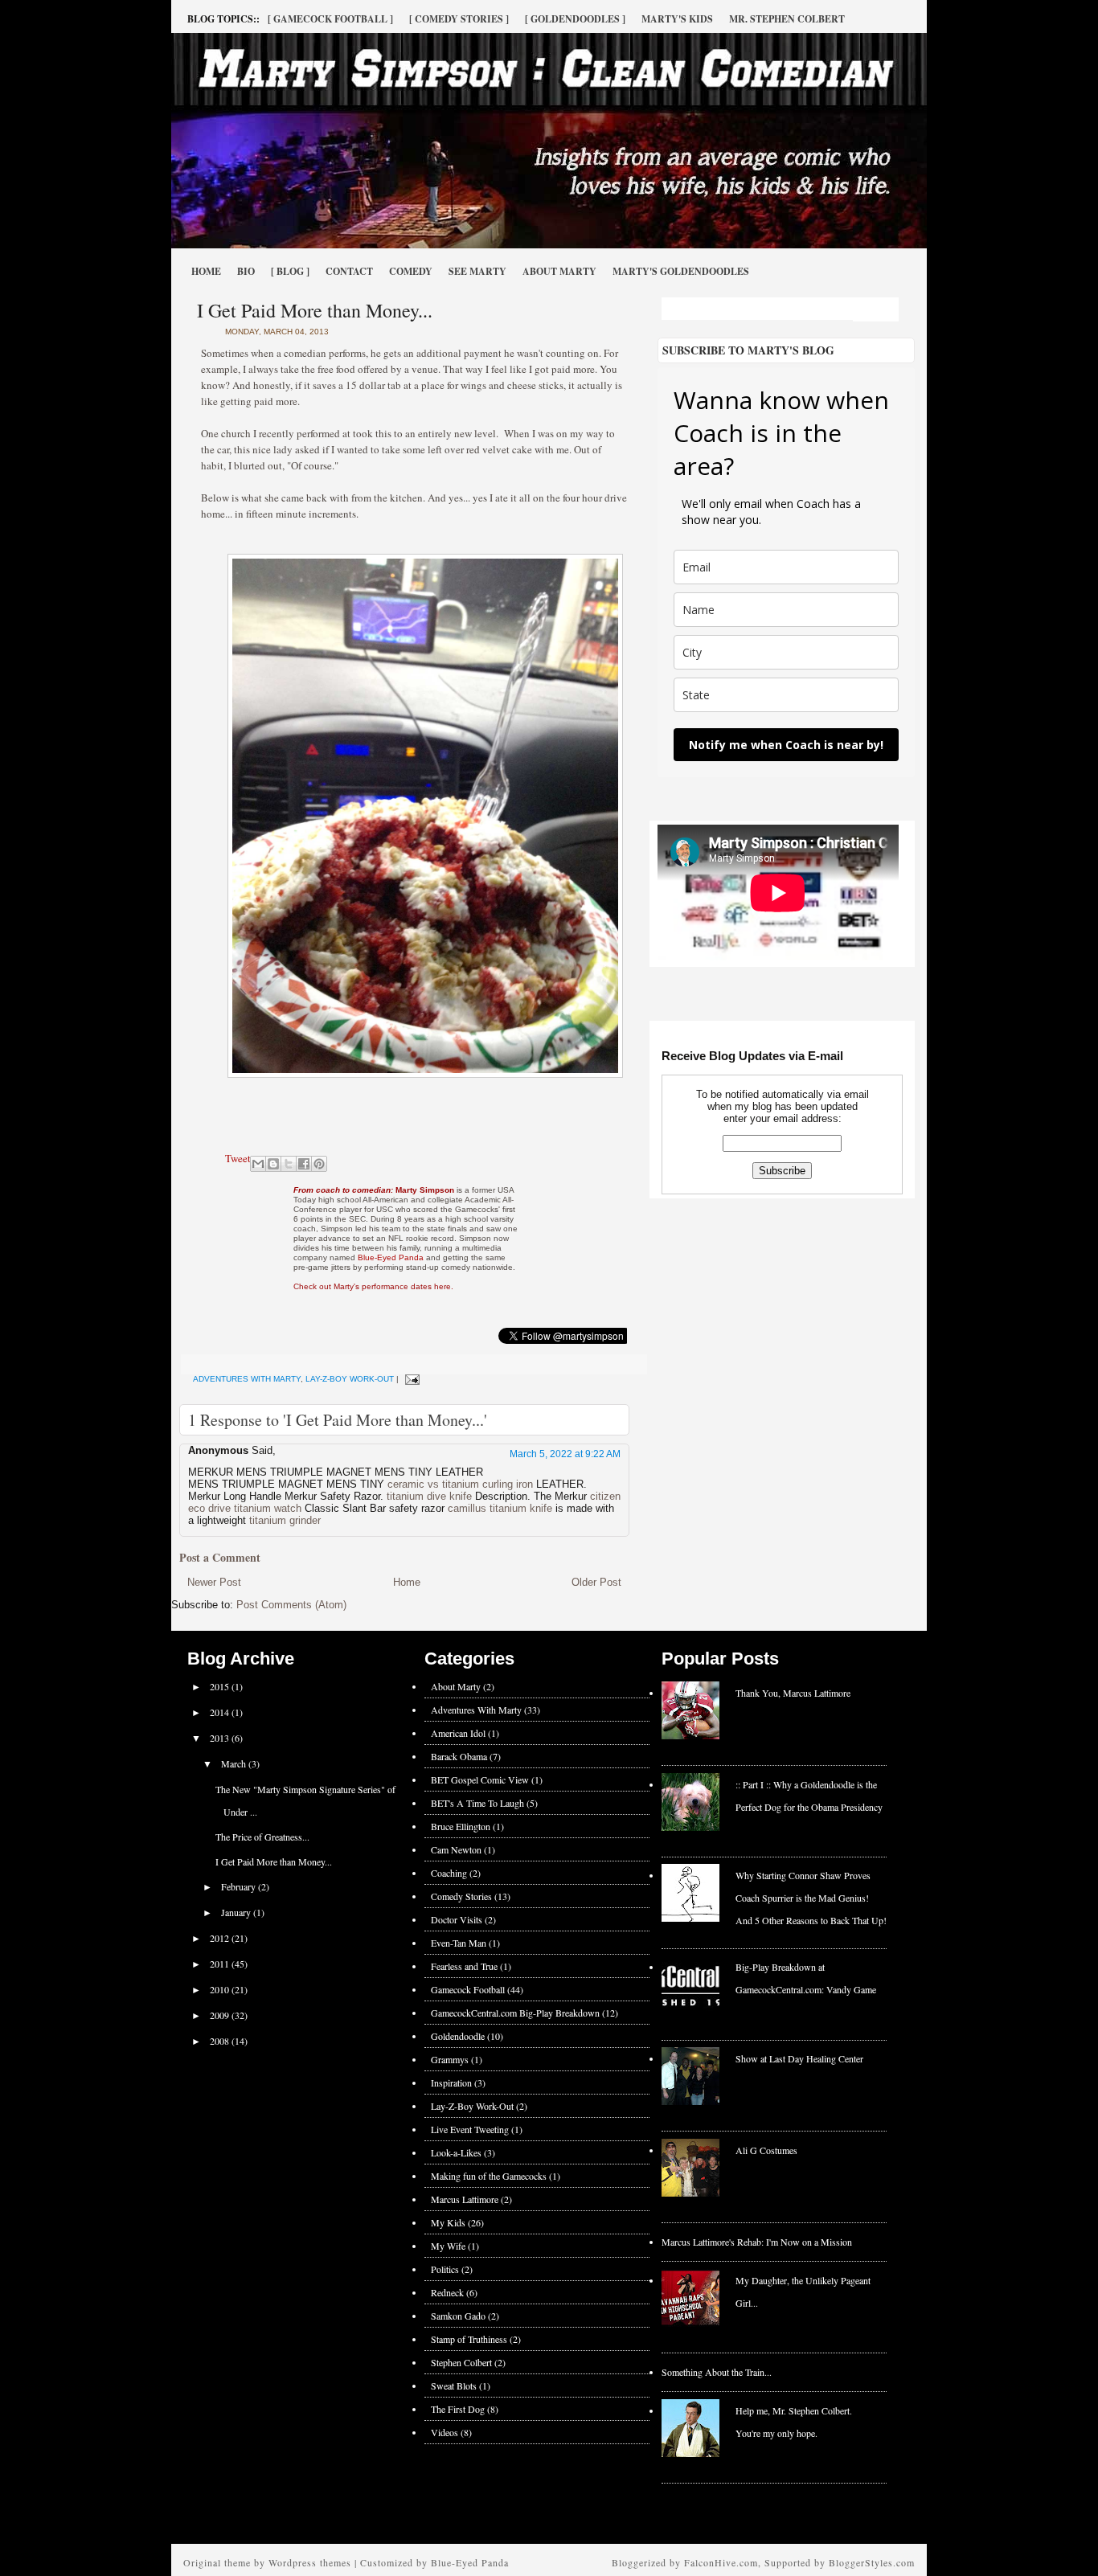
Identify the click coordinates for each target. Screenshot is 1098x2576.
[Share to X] (289, 1164)
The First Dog (458, 2409)
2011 (221, 1964)
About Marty (559, 271)
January (237, 1912)
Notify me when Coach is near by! (786, 745)
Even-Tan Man (459, 1943)
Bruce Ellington (461, 1826)
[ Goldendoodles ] (575, 19)
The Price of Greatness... (262, 1837)
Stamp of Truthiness (469, 2339)
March (235, 1763)
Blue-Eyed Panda (391, 1257)
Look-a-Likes (456, 2152)
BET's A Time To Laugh (477, 1803)
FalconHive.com (721, 2562)
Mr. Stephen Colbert (787, 19)
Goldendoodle (458, 2036)
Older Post (596, 1582)
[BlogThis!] (273, 1164)
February (240, 1886)
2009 (221, 2015)
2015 (221, 1686)
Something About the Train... (717, 2372)
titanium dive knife (429, 1496)
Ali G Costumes (766, 2150)
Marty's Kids (677, 19)
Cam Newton (456, 1849)
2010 (221, 1989)
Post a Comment (220, 1557)
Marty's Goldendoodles (681, 271)
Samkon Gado (458, 2316)
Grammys (450, 2059)
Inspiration (451, 2083)
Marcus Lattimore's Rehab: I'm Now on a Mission (757, 2242)
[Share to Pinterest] (319, 1164)
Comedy (411, 271)
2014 (221, 1712)
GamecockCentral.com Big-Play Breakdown (515, 2013)
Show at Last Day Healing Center (799, 2058)
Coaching (449, 1873)
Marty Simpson (374, 1190)
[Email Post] (410, 1379)
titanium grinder (285, 1520)
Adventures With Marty (247, 1379)
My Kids (448, 2222)
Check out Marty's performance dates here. (373, 1286)
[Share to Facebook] (304, 1164)
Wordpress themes (310, 2562)
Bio (246, 271)
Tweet (238, 1158)
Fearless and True (464, 1966)
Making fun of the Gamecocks (489, 2176)
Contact (349, 271)
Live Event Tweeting (470, 2129)
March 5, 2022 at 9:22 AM (565, 1454)
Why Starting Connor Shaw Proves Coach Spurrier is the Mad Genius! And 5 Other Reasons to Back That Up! (811, 1898)
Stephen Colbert (461, 2362)
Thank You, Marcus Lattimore (793, 1693)
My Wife (448, 2246)
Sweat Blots (454, 2386)
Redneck (447, 2292)
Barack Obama (459, 1756)
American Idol (458, 1733)
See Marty (477, 271)
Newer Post (214, 1582)
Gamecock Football (468, 1989)
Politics (445, 2269)
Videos (445, 2432)
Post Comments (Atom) (291, 1605)
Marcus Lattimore (465, 2199)
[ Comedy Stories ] (459, 19)
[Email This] (258, 1164)
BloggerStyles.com (872, 2562)
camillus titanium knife (500, 1508)
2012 (221, 1938)
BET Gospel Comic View (480, 1779)
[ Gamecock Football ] (330, 19)
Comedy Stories (461, 1896)
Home (206, 271)
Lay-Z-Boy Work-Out (350, 1379)
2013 (221, 1738)
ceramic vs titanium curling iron (460, 1484)
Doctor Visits (457, 1919)
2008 (221, 2041)
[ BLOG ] (290, 271)
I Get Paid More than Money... (315, 310)
